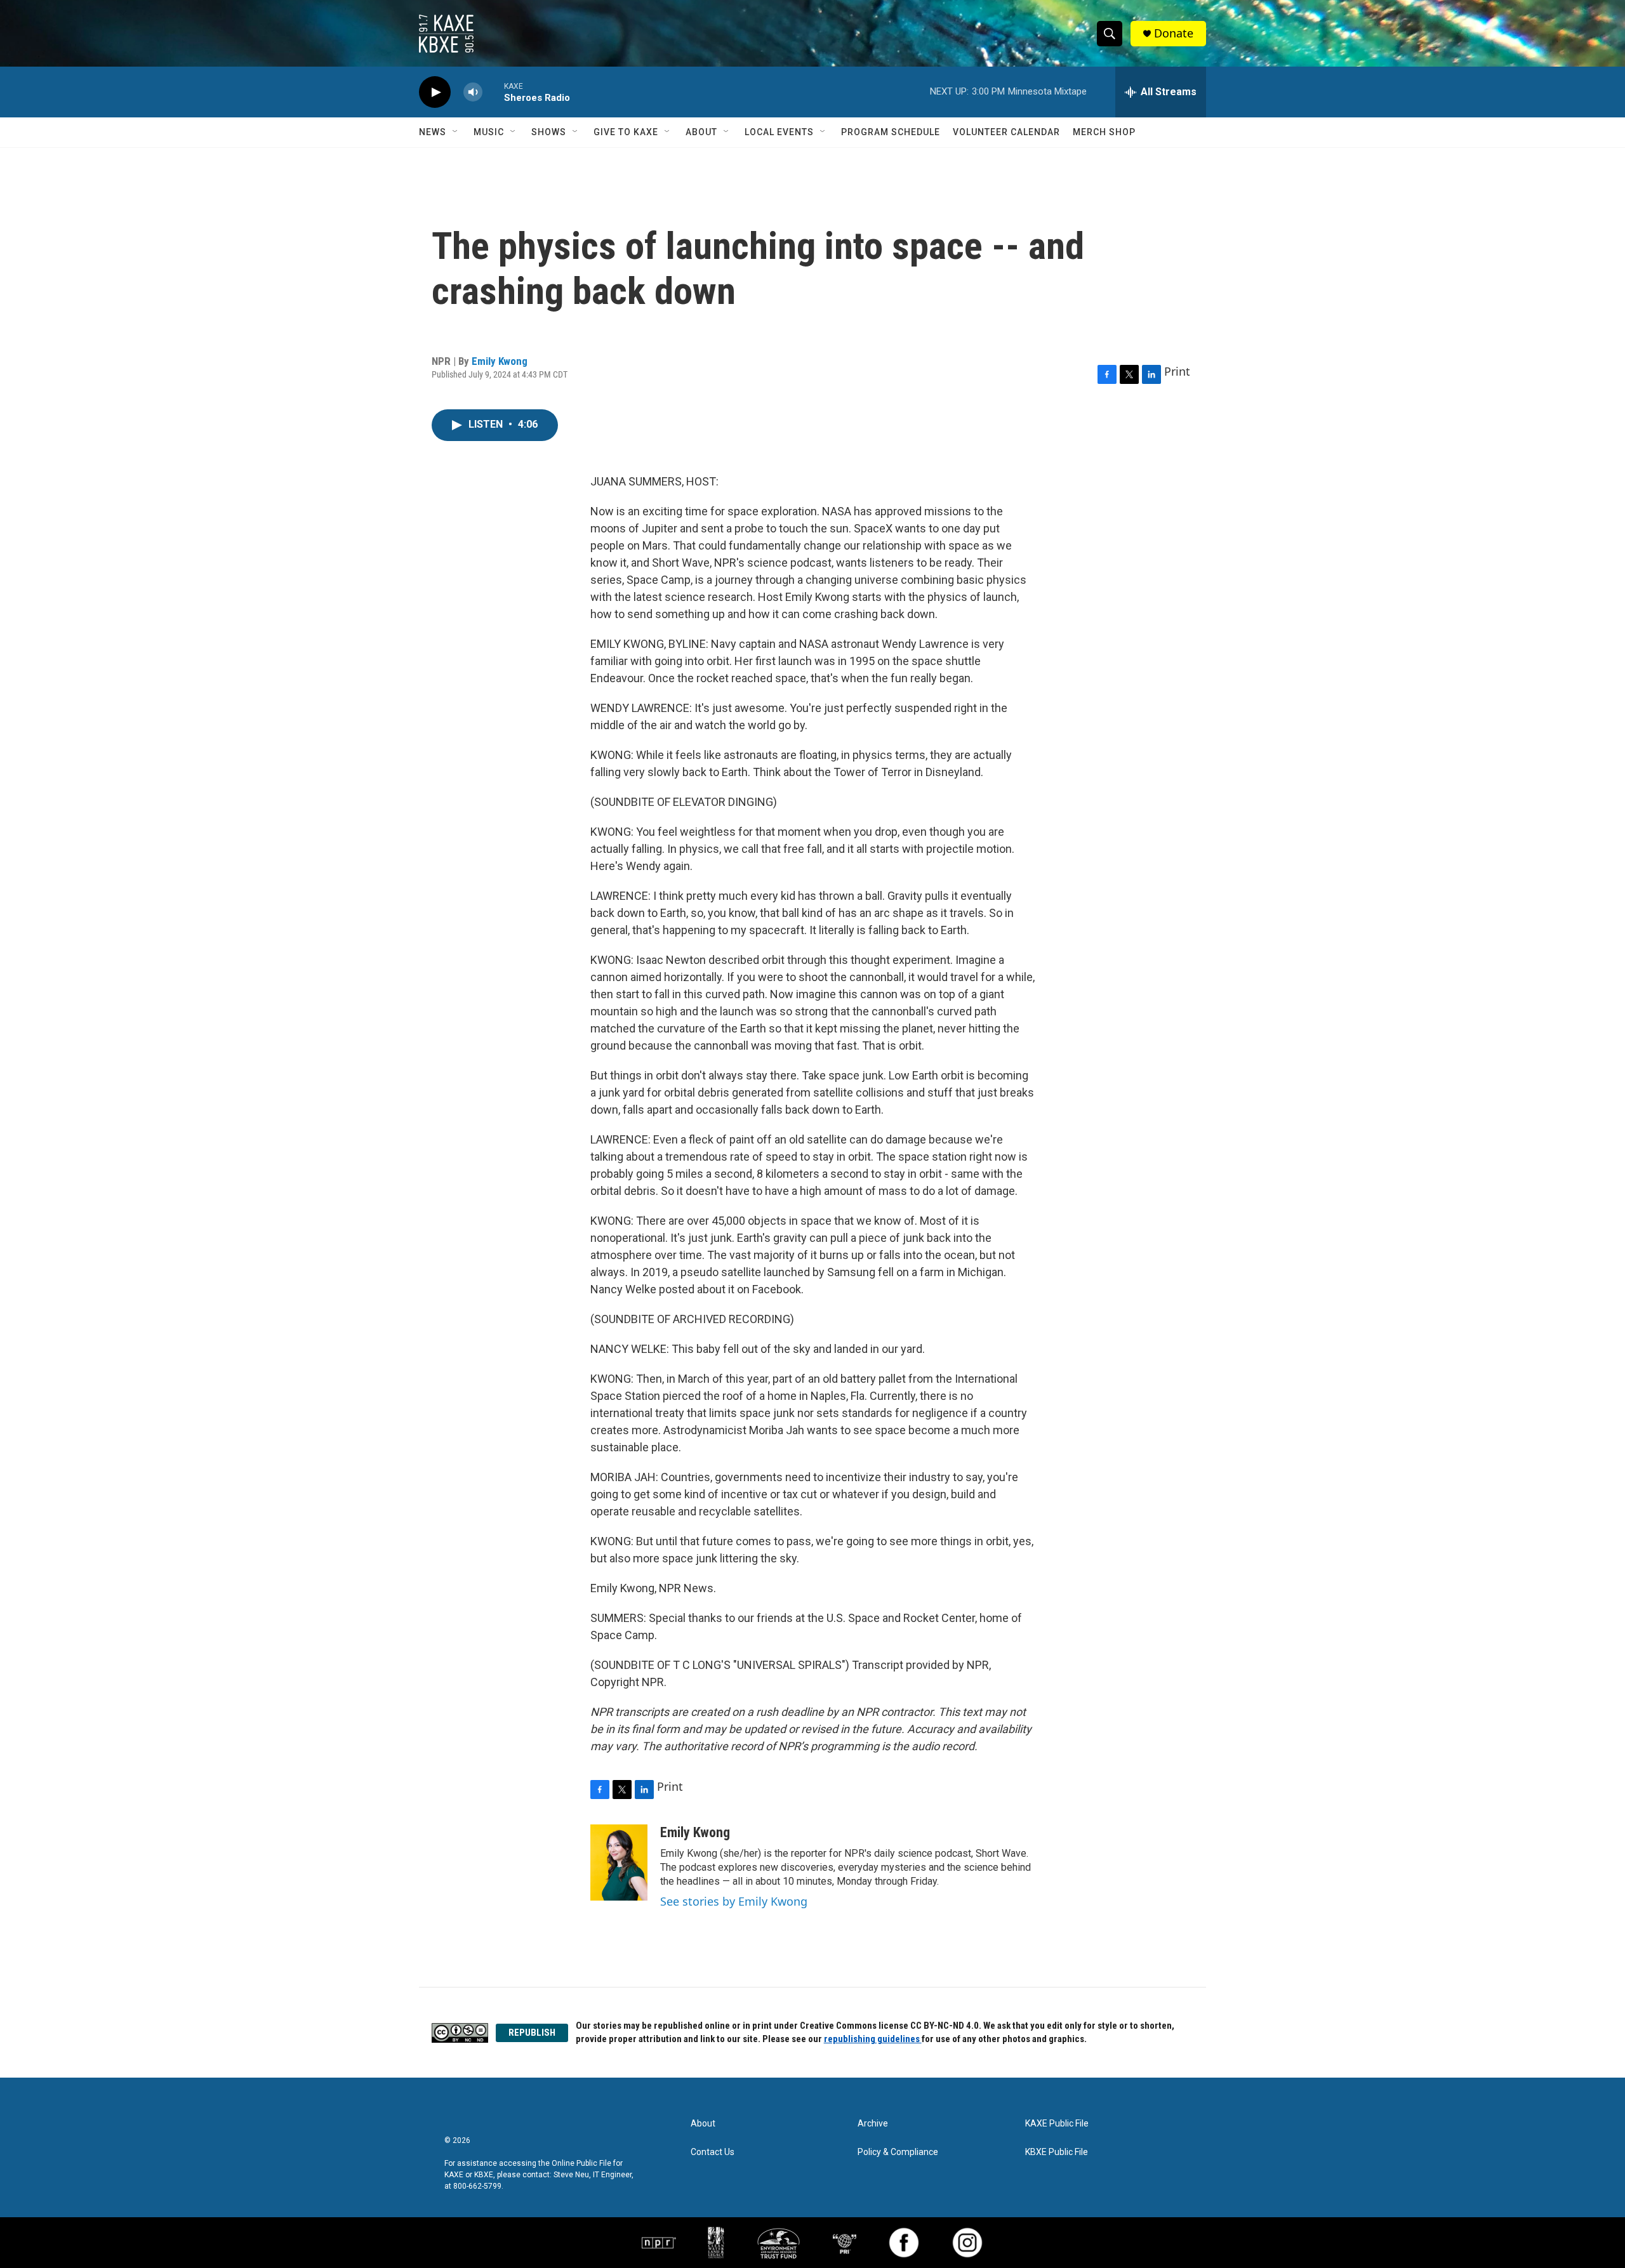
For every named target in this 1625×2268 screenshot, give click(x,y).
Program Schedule (891, 132)
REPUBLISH (532, 2033)
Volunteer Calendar (1006, 132)
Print (1177, 371)
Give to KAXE (626, 132)
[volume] (473, 92)
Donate (1174, 33)
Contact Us (713, 2152)
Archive (873, 2124)
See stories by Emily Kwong (734, 1901)
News (433, 132)
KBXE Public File (1057, 2152)
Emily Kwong (500, 361)
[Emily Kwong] (619, 1863)
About (701, 132)
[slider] (493, 92)
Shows (549, 132)
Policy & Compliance (898, 2152)
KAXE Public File (1057, 2124)
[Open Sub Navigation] (456, 132)
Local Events (779, 132)
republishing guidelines (873, 2039)
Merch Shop (1104, 132)
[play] (435, 92)
